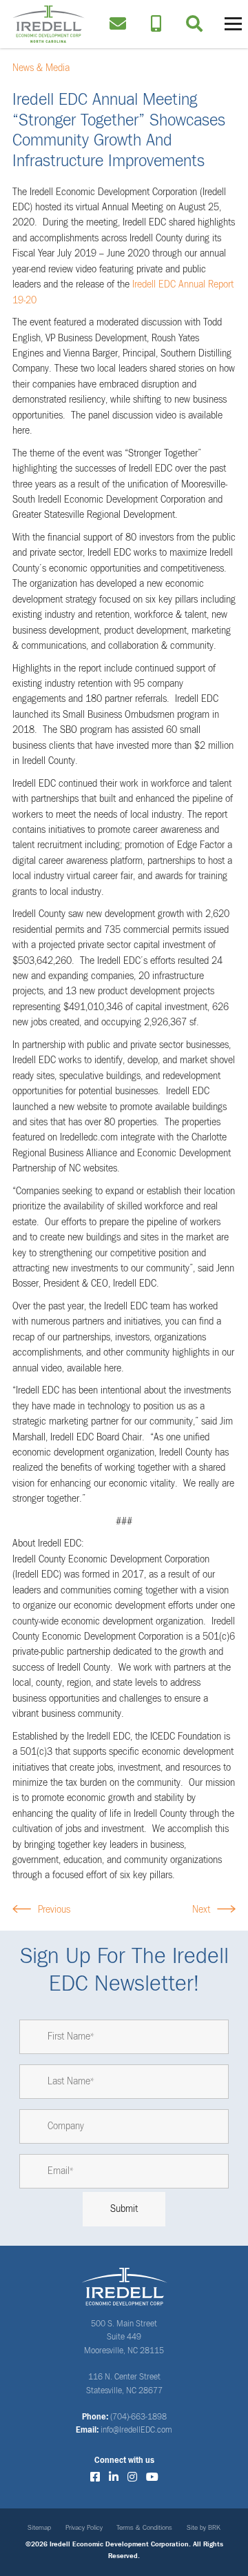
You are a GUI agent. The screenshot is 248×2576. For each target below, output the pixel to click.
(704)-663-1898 (138, 2417)
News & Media (41, 68)
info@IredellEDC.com (136, 2431)
